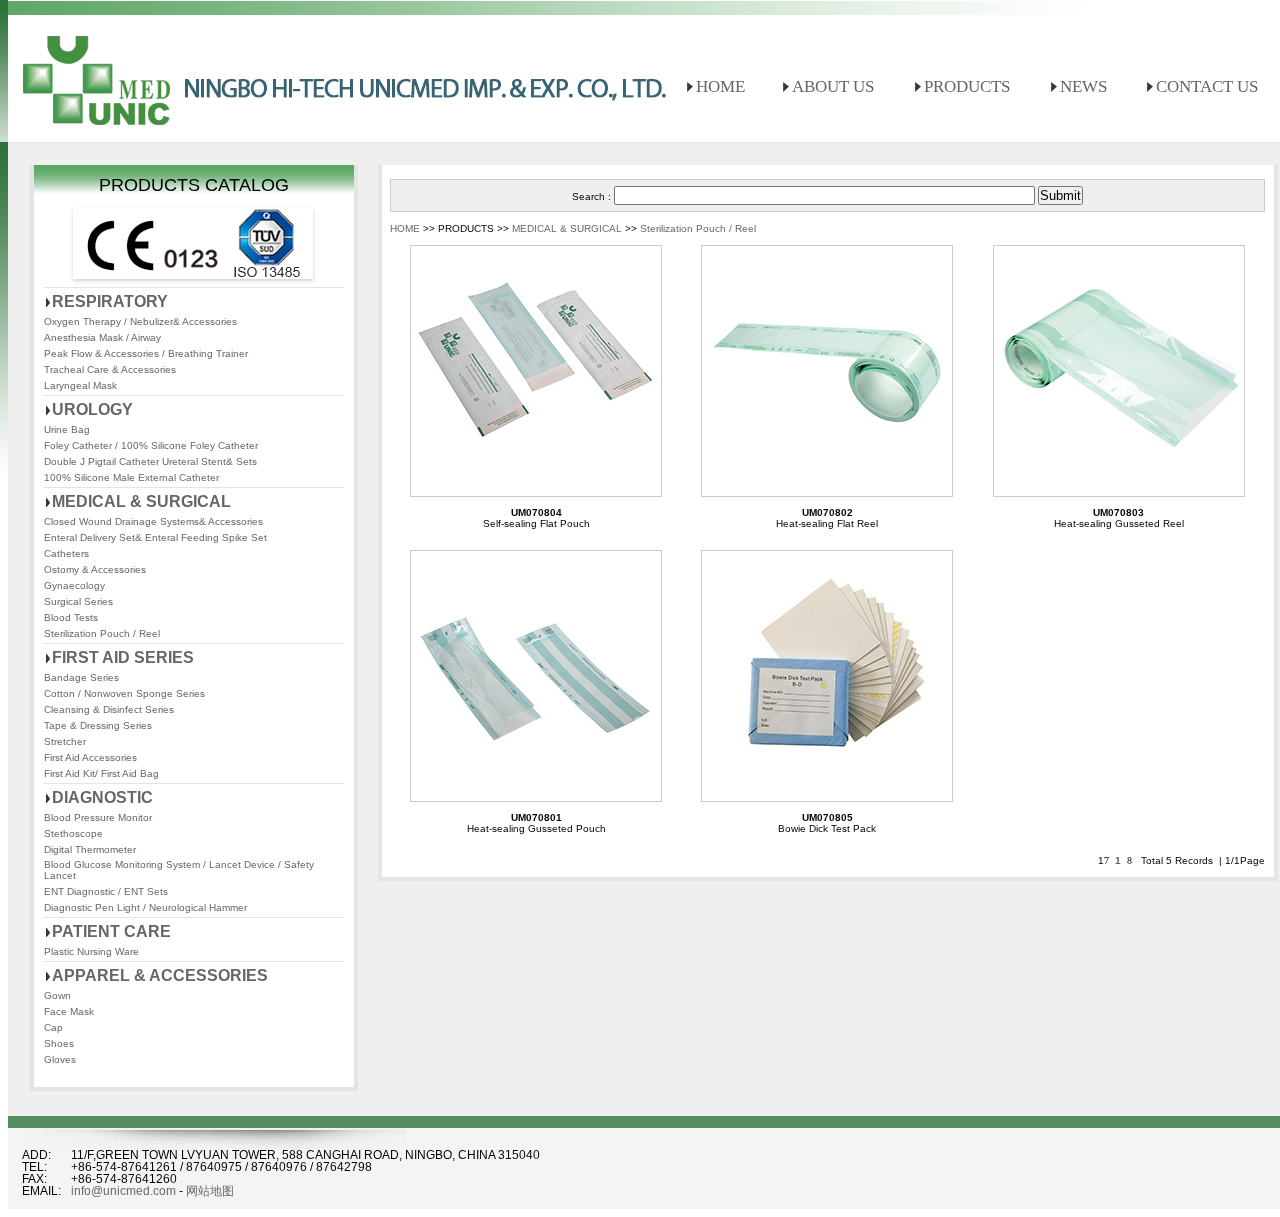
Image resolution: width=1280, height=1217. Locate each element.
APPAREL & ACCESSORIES (160, 975)
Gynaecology (74, 585)
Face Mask (69, 1011)
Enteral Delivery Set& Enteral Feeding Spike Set (155, 537)
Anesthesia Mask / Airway (102, 337)
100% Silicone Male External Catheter (131, 477)
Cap (53, 1027)
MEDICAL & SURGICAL (141, 501)
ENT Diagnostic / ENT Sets (106, 891)
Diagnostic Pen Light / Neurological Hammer (145, 907)
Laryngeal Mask (80, 385)
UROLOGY (92, 409)
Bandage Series (81, 677)
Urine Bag (67, 429)
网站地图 (210, 1191)
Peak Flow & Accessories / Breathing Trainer (146, 353)
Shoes (59, 1043)
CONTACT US (1207, 86)
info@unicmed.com (123, 1191)
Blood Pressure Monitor (98, 817)
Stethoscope (73, 833)
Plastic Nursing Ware (91, 951)
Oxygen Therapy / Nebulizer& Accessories (140, 321)
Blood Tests (71, 617)
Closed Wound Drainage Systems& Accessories (153, 521)
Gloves (60, 1059)
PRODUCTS (967, 86)
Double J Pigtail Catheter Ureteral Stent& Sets (150, 461)
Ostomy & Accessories (95, 569)
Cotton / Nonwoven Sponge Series (124, 693)
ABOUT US (833, 86)
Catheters (66, 553)
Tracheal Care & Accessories (110, 369)
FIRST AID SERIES (123, 657)
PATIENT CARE (111, 931)
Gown (57, 995)
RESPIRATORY (110, 301)
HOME (720, 86)
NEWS (1083, 86)
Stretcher (65, 741)
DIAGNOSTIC (102, 797)
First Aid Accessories (90, 757)
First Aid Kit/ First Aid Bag (101, 773)
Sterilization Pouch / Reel (102, 633)
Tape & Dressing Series (98, 725)
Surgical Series (78, 601)
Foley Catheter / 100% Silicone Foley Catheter (151, 445)
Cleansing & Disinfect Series (109, 709)
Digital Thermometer (90, 849)
